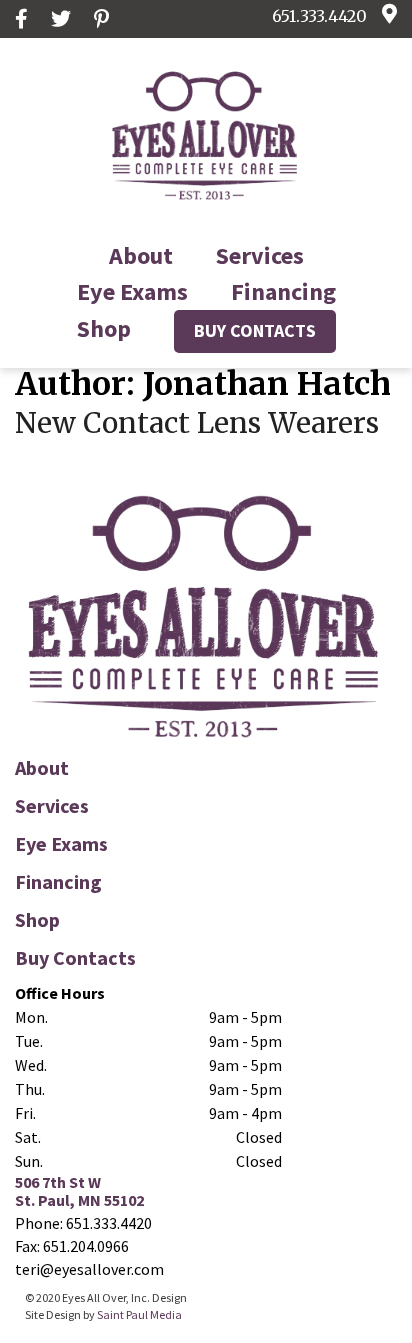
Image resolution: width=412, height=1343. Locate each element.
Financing (283, 291)
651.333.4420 (319, 16)
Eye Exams (132, 291)
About (141, 255)
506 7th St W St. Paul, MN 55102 (79, 1191)
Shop (104, 328)
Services (260, 255)
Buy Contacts (255, 330)
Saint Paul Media (139, 1314)
